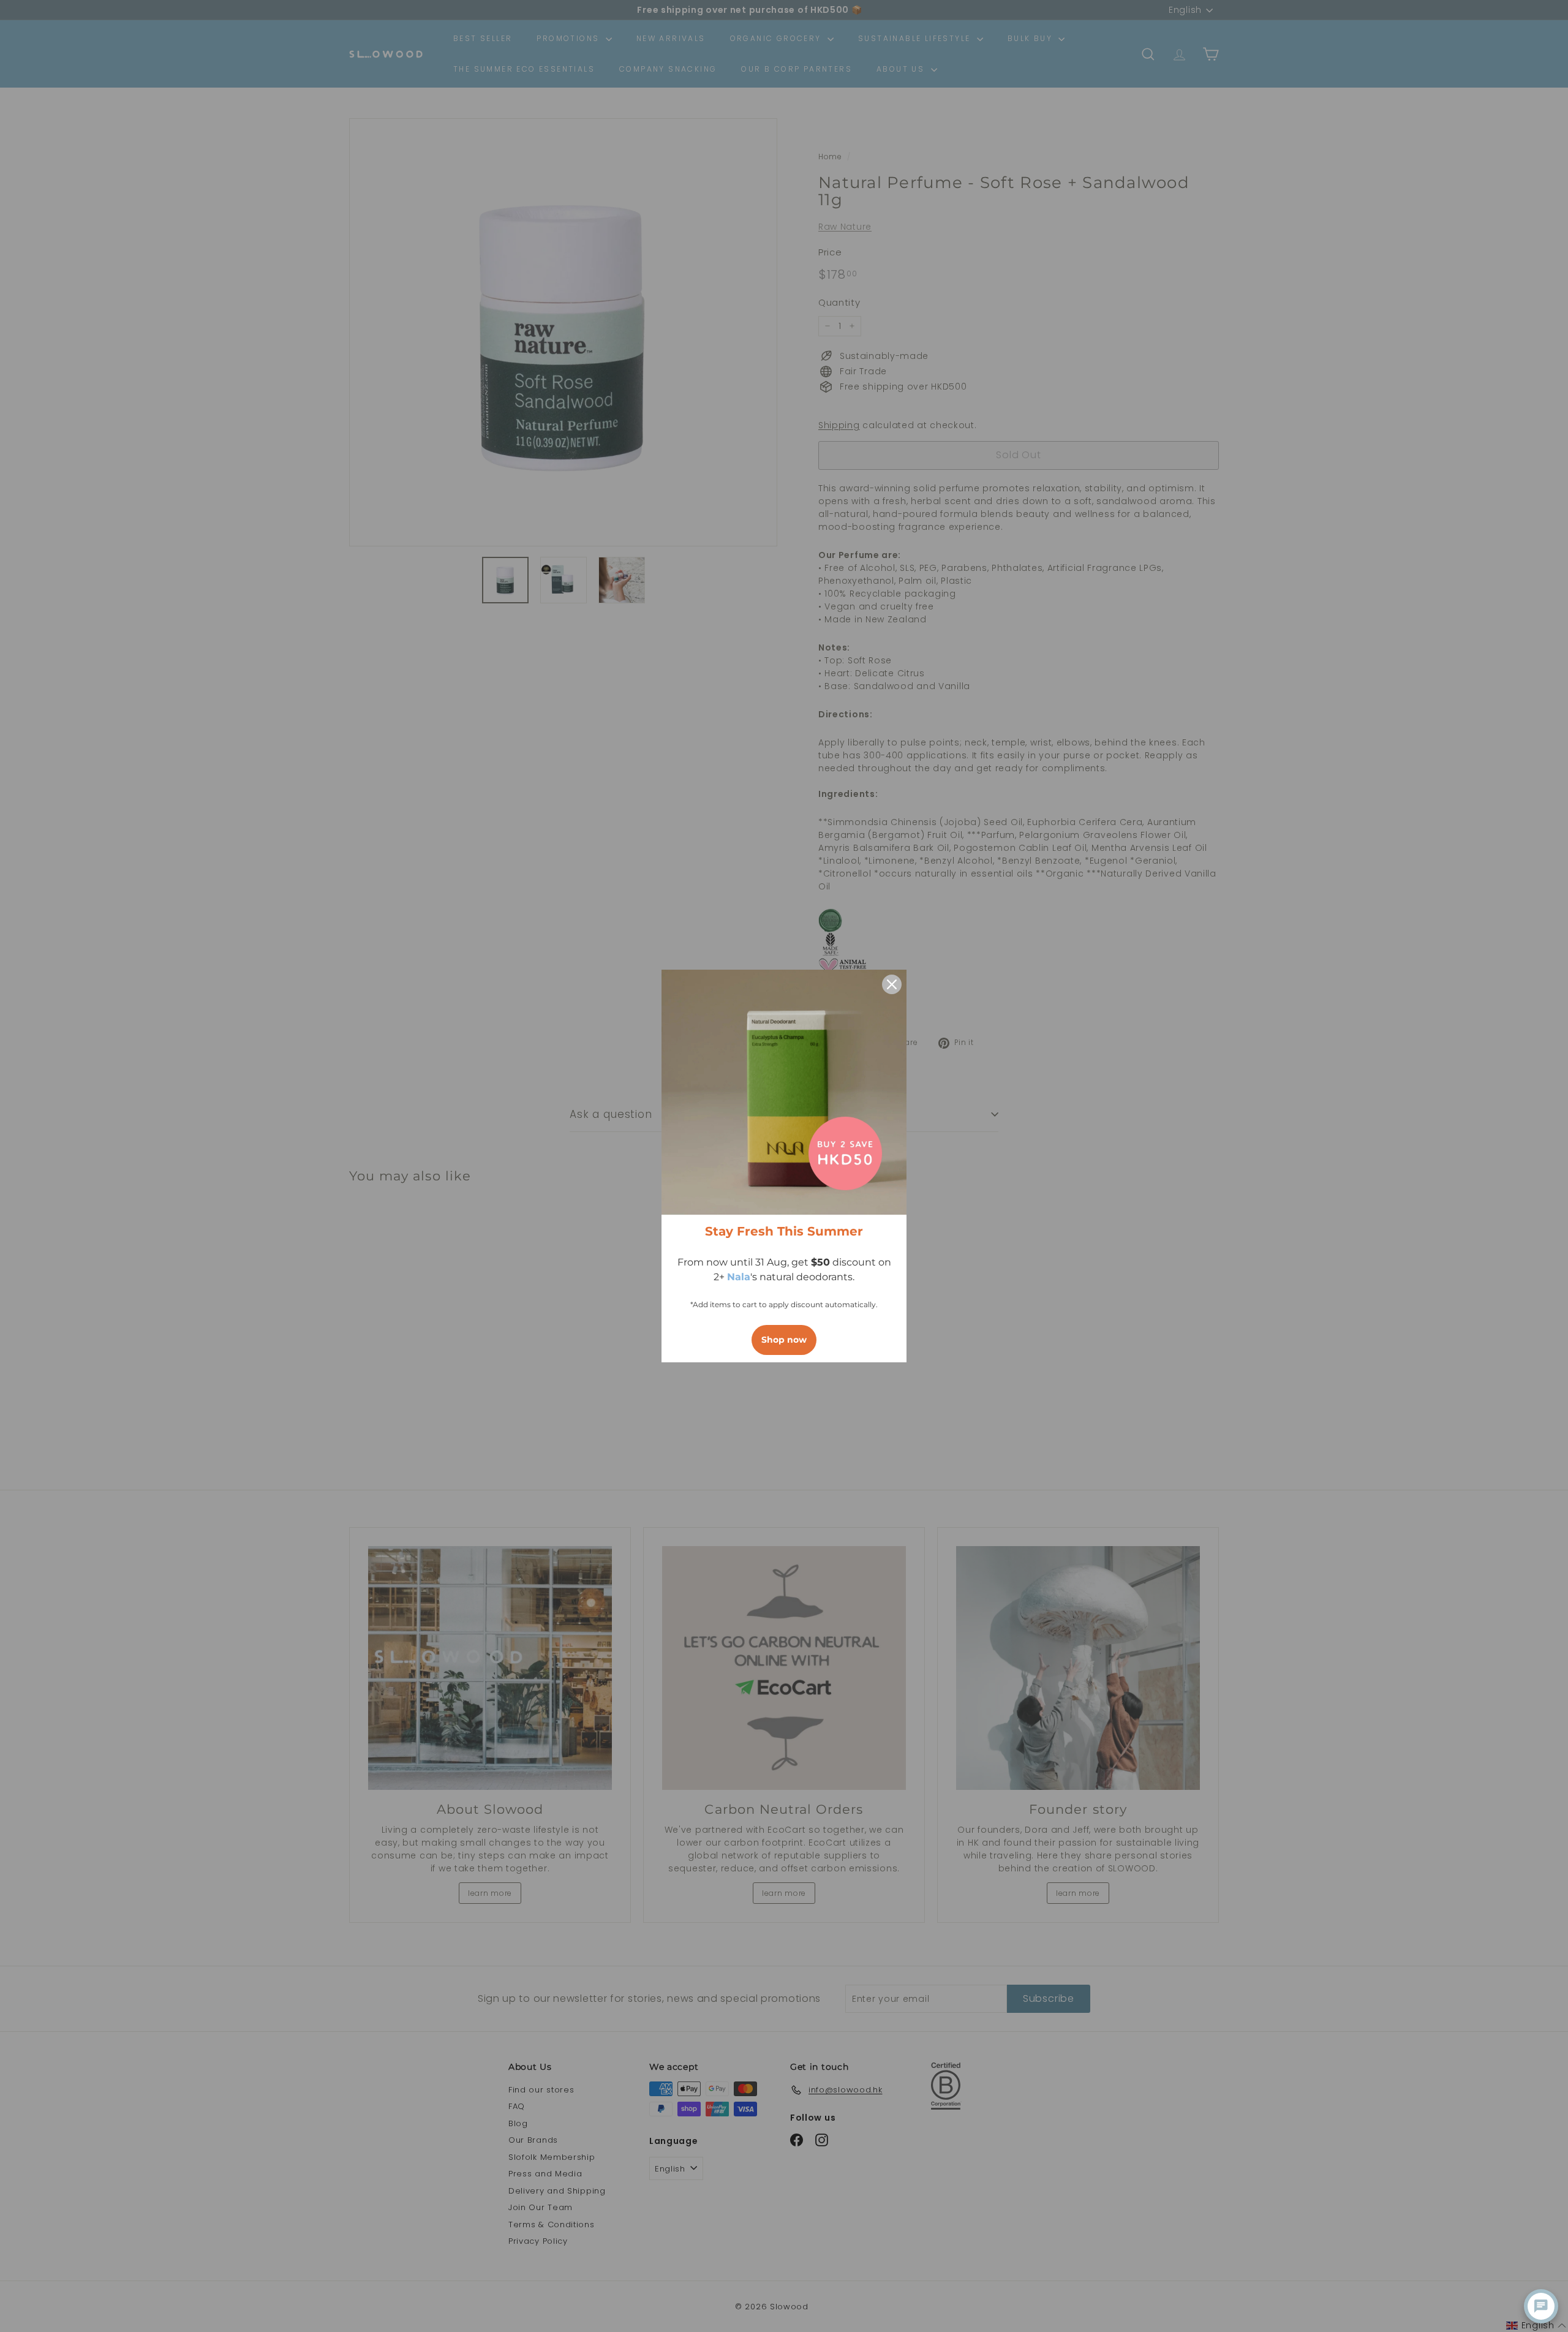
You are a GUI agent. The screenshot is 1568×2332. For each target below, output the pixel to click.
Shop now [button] (784, 1340)
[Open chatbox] (1541, 2306)
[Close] (892, 984)
